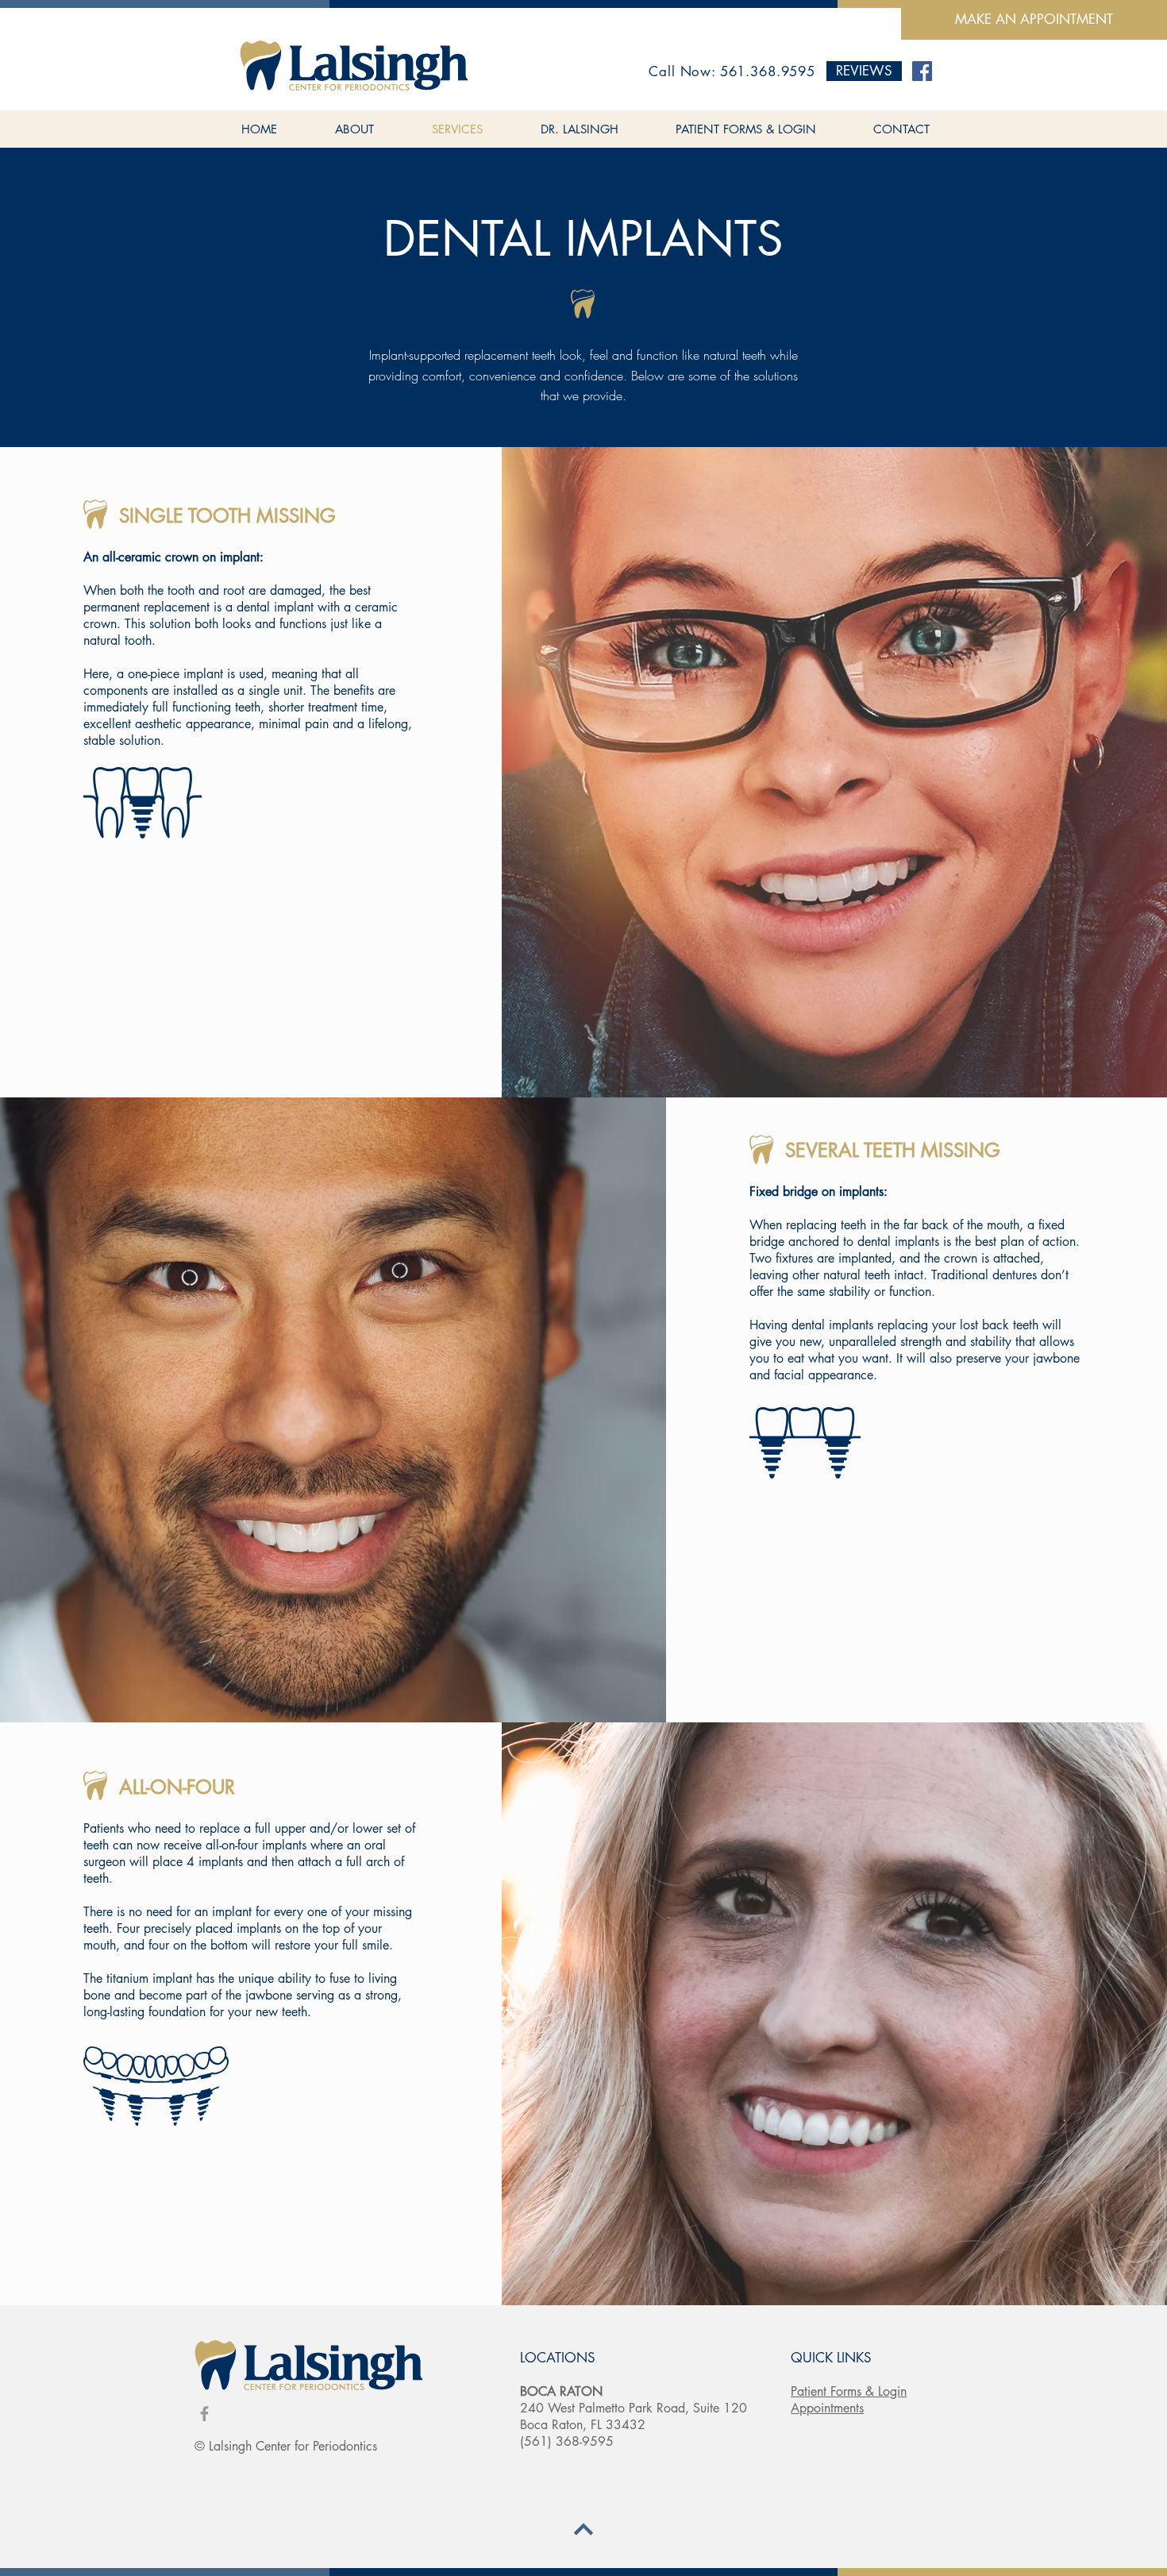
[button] (864, 71)
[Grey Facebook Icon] (204, 2414)
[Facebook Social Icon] (922, 71)
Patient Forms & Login (849, 2391)
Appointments (827, 2408)
